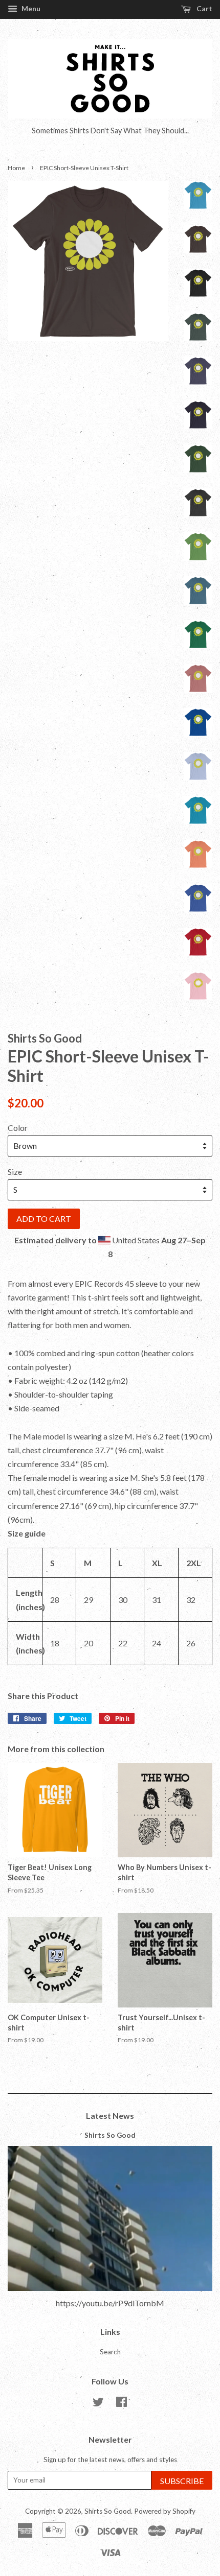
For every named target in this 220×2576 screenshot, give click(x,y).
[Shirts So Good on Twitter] (98, 2404)
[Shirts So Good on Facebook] (122, 2404)
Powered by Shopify (165, 2511)
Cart (204, 8)
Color (18, 1128)
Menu (30, 8)
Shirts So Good (110, 2135)
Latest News (110, 2116)
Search (110, 2352)
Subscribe (182, 2481)
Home (16, 168)
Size (15, 1172)
